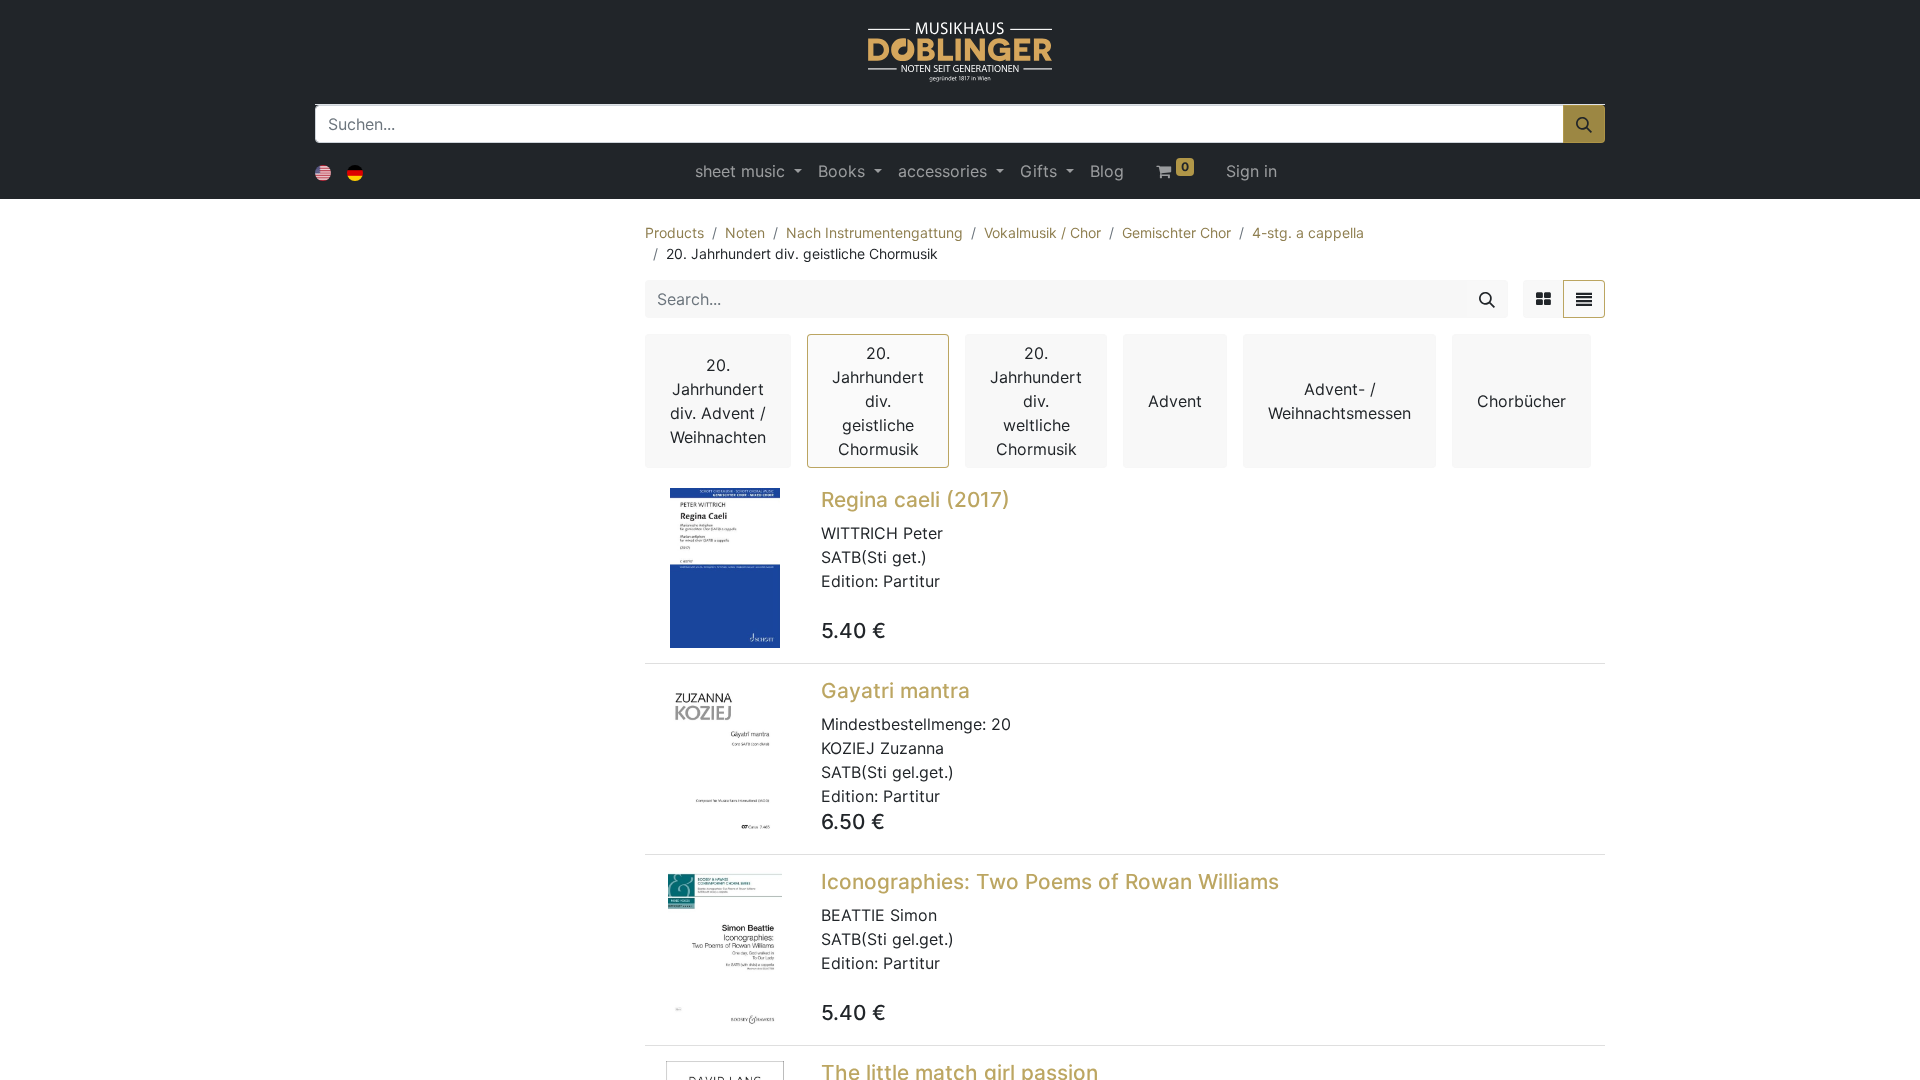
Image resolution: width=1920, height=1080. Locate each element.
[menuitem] (1107, 171)
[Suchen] (1584, 124)
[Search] (1487, 299)
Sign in (1251, 171)
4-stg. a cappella (1308, 232)
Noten (745, 232)
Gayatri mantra (895, 690)
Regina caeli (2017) (915, 499)
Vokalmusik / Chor (1042, 232)
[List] (1584, 299)
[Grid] (1543, 299)
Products (674, 232)
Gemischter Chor (1176, 232)
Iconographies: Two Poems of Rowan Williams (1050, 881)
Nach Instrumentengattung (874, 232)
